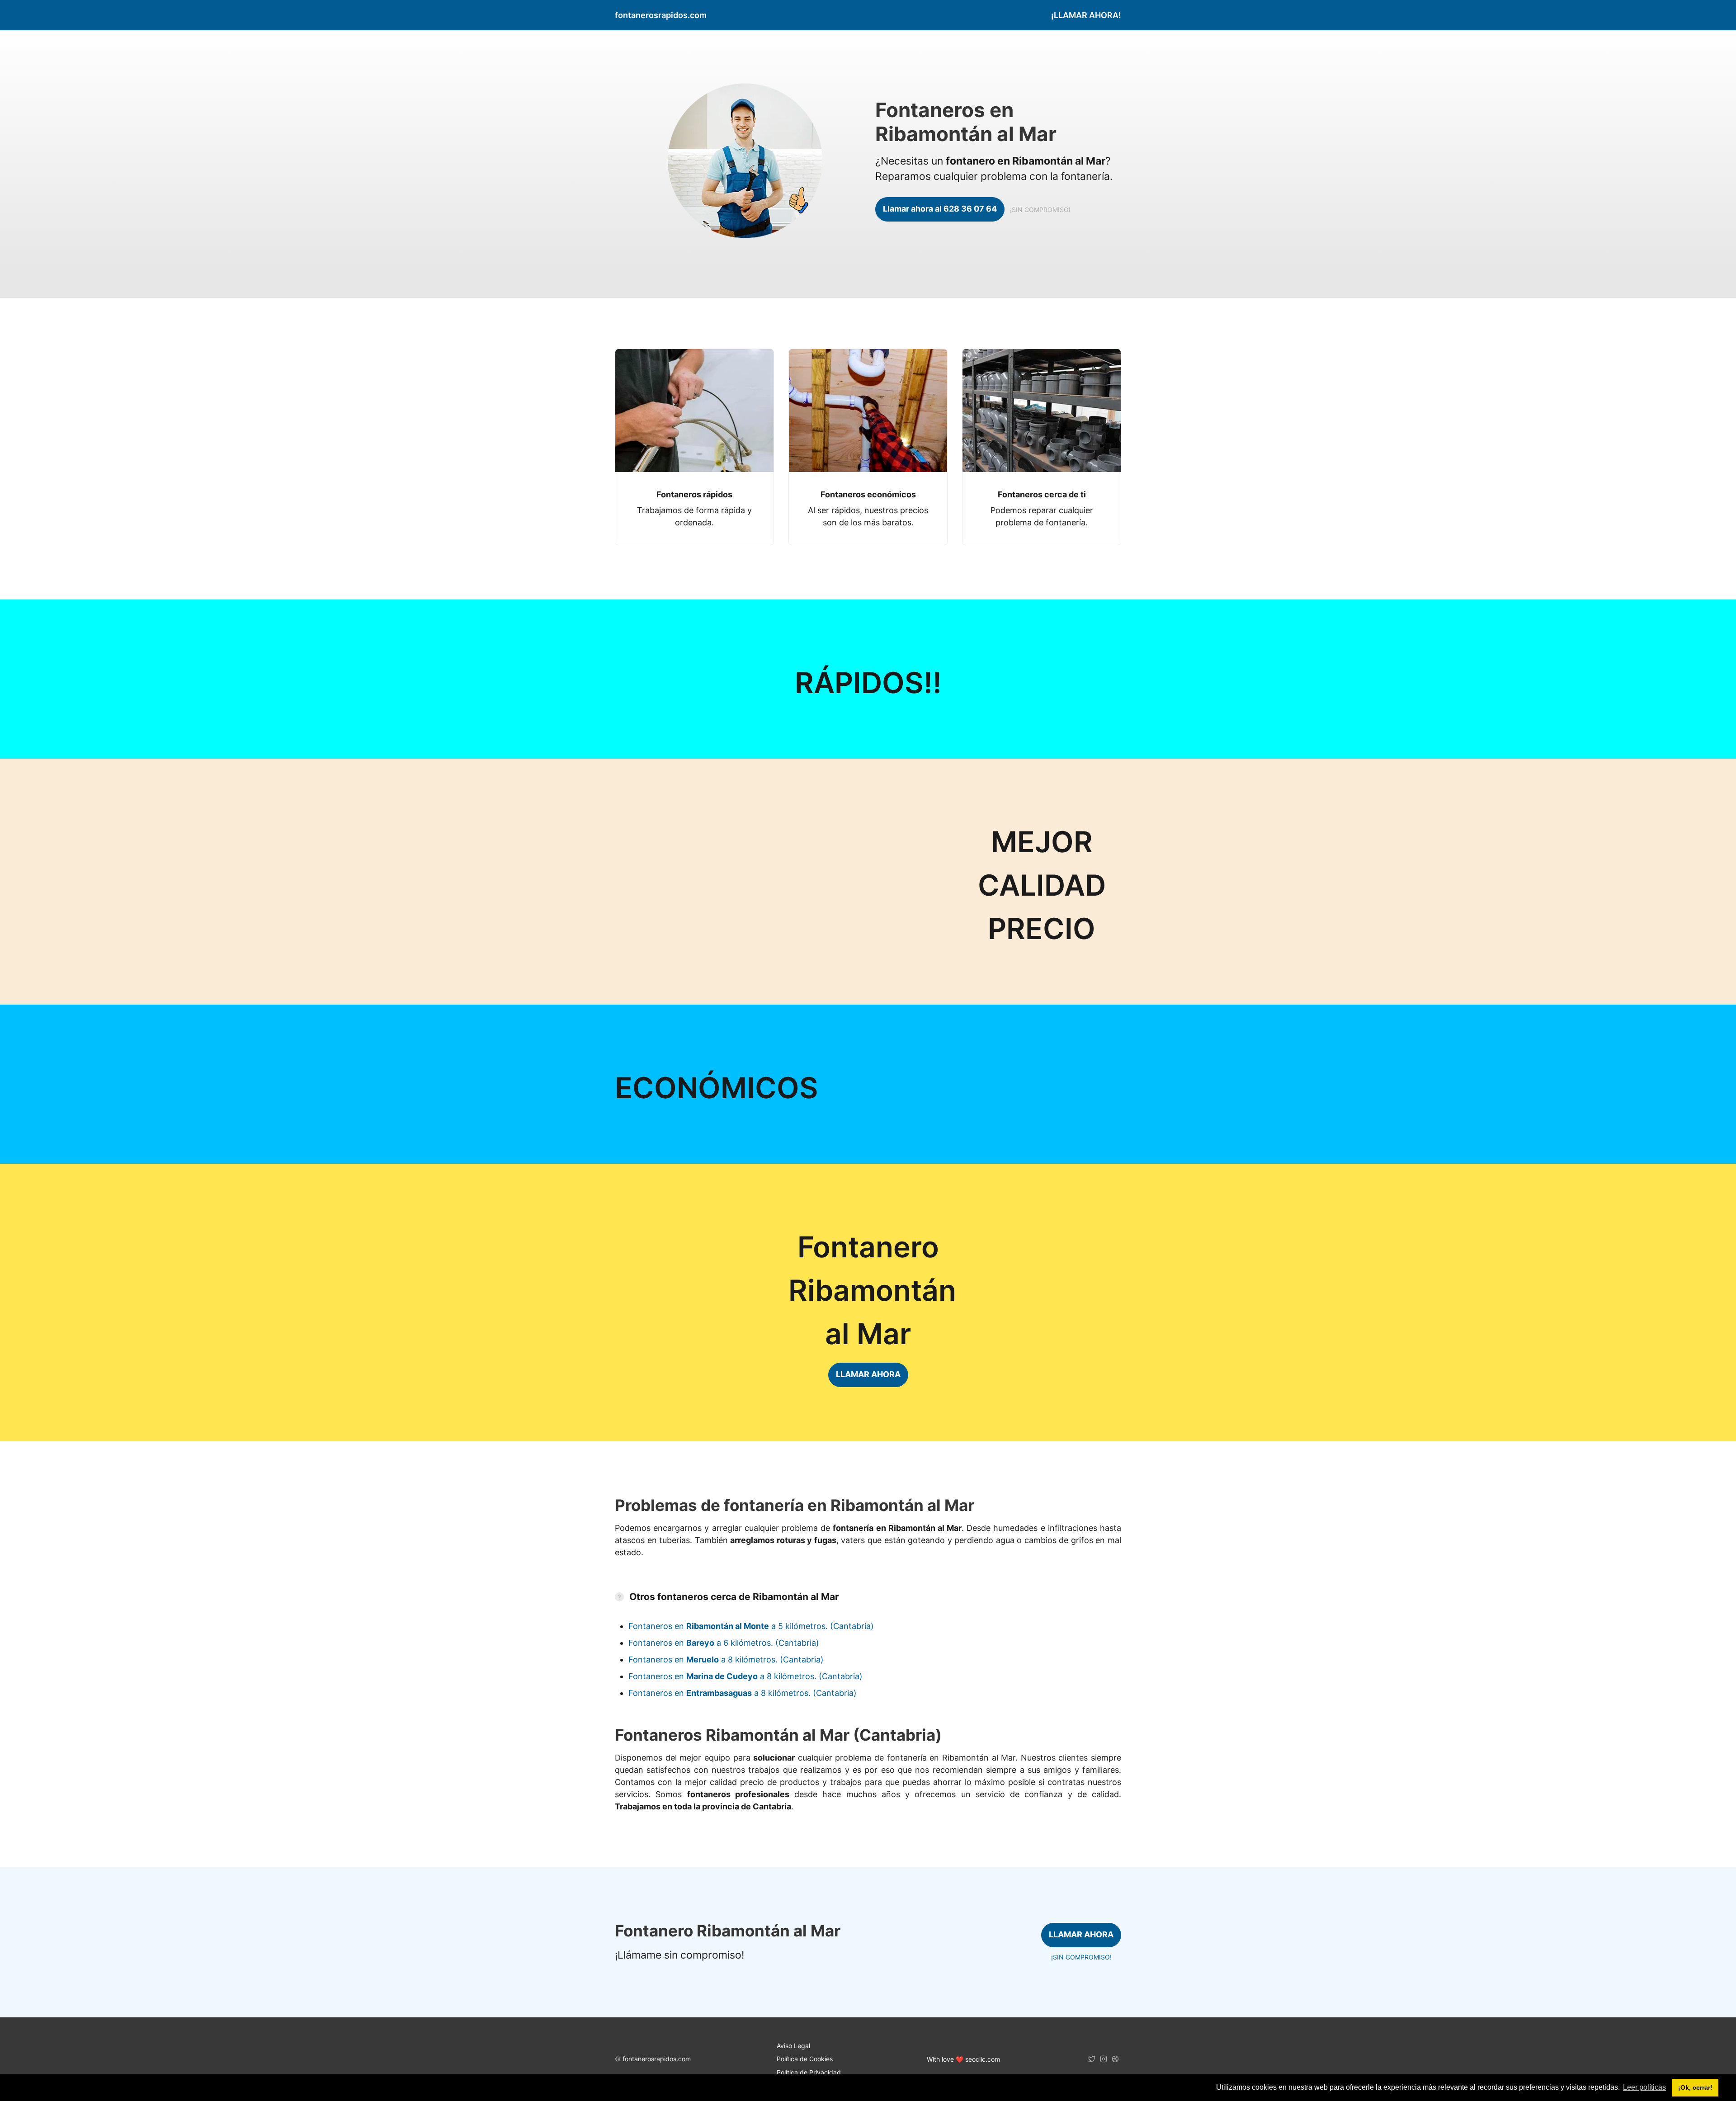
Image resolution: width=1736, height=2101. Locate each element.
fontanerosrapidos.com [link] (661, 15)
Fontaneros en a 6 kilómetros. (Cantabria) (724, 1643)
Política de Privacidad (809, 2072)
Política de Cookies (805, 2059)
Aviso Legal (793, 2046)
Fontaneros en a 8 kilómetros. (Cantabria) (726, 1660)
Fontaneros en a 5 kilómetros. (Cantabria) (751, 1626)
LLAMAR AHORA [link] (868, 1374)
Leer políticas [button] (1644, 2087)
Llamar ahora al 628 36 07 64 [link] (940, 209)
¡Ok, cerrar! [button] (1695, 2087)
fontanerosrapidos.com (657, 2059)
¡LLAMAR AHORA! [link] (1086, 15)
